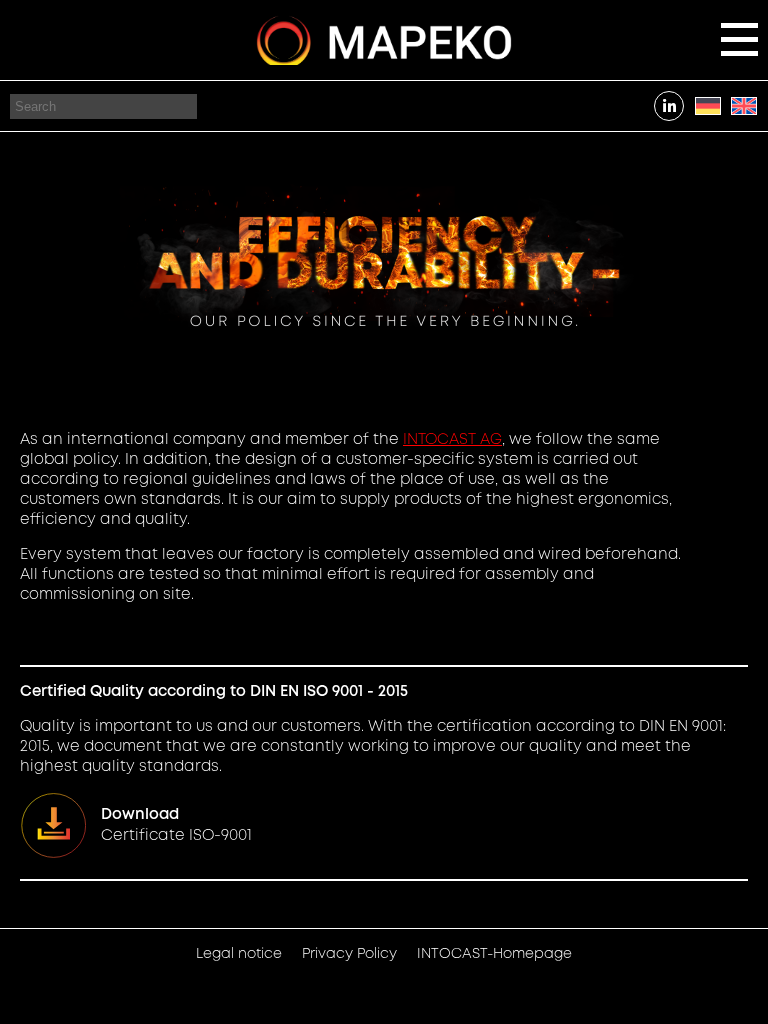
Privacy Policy (349, 954)
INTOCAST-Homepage (494, 954)
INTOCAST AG (452, 440)
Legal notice (239, 954)
